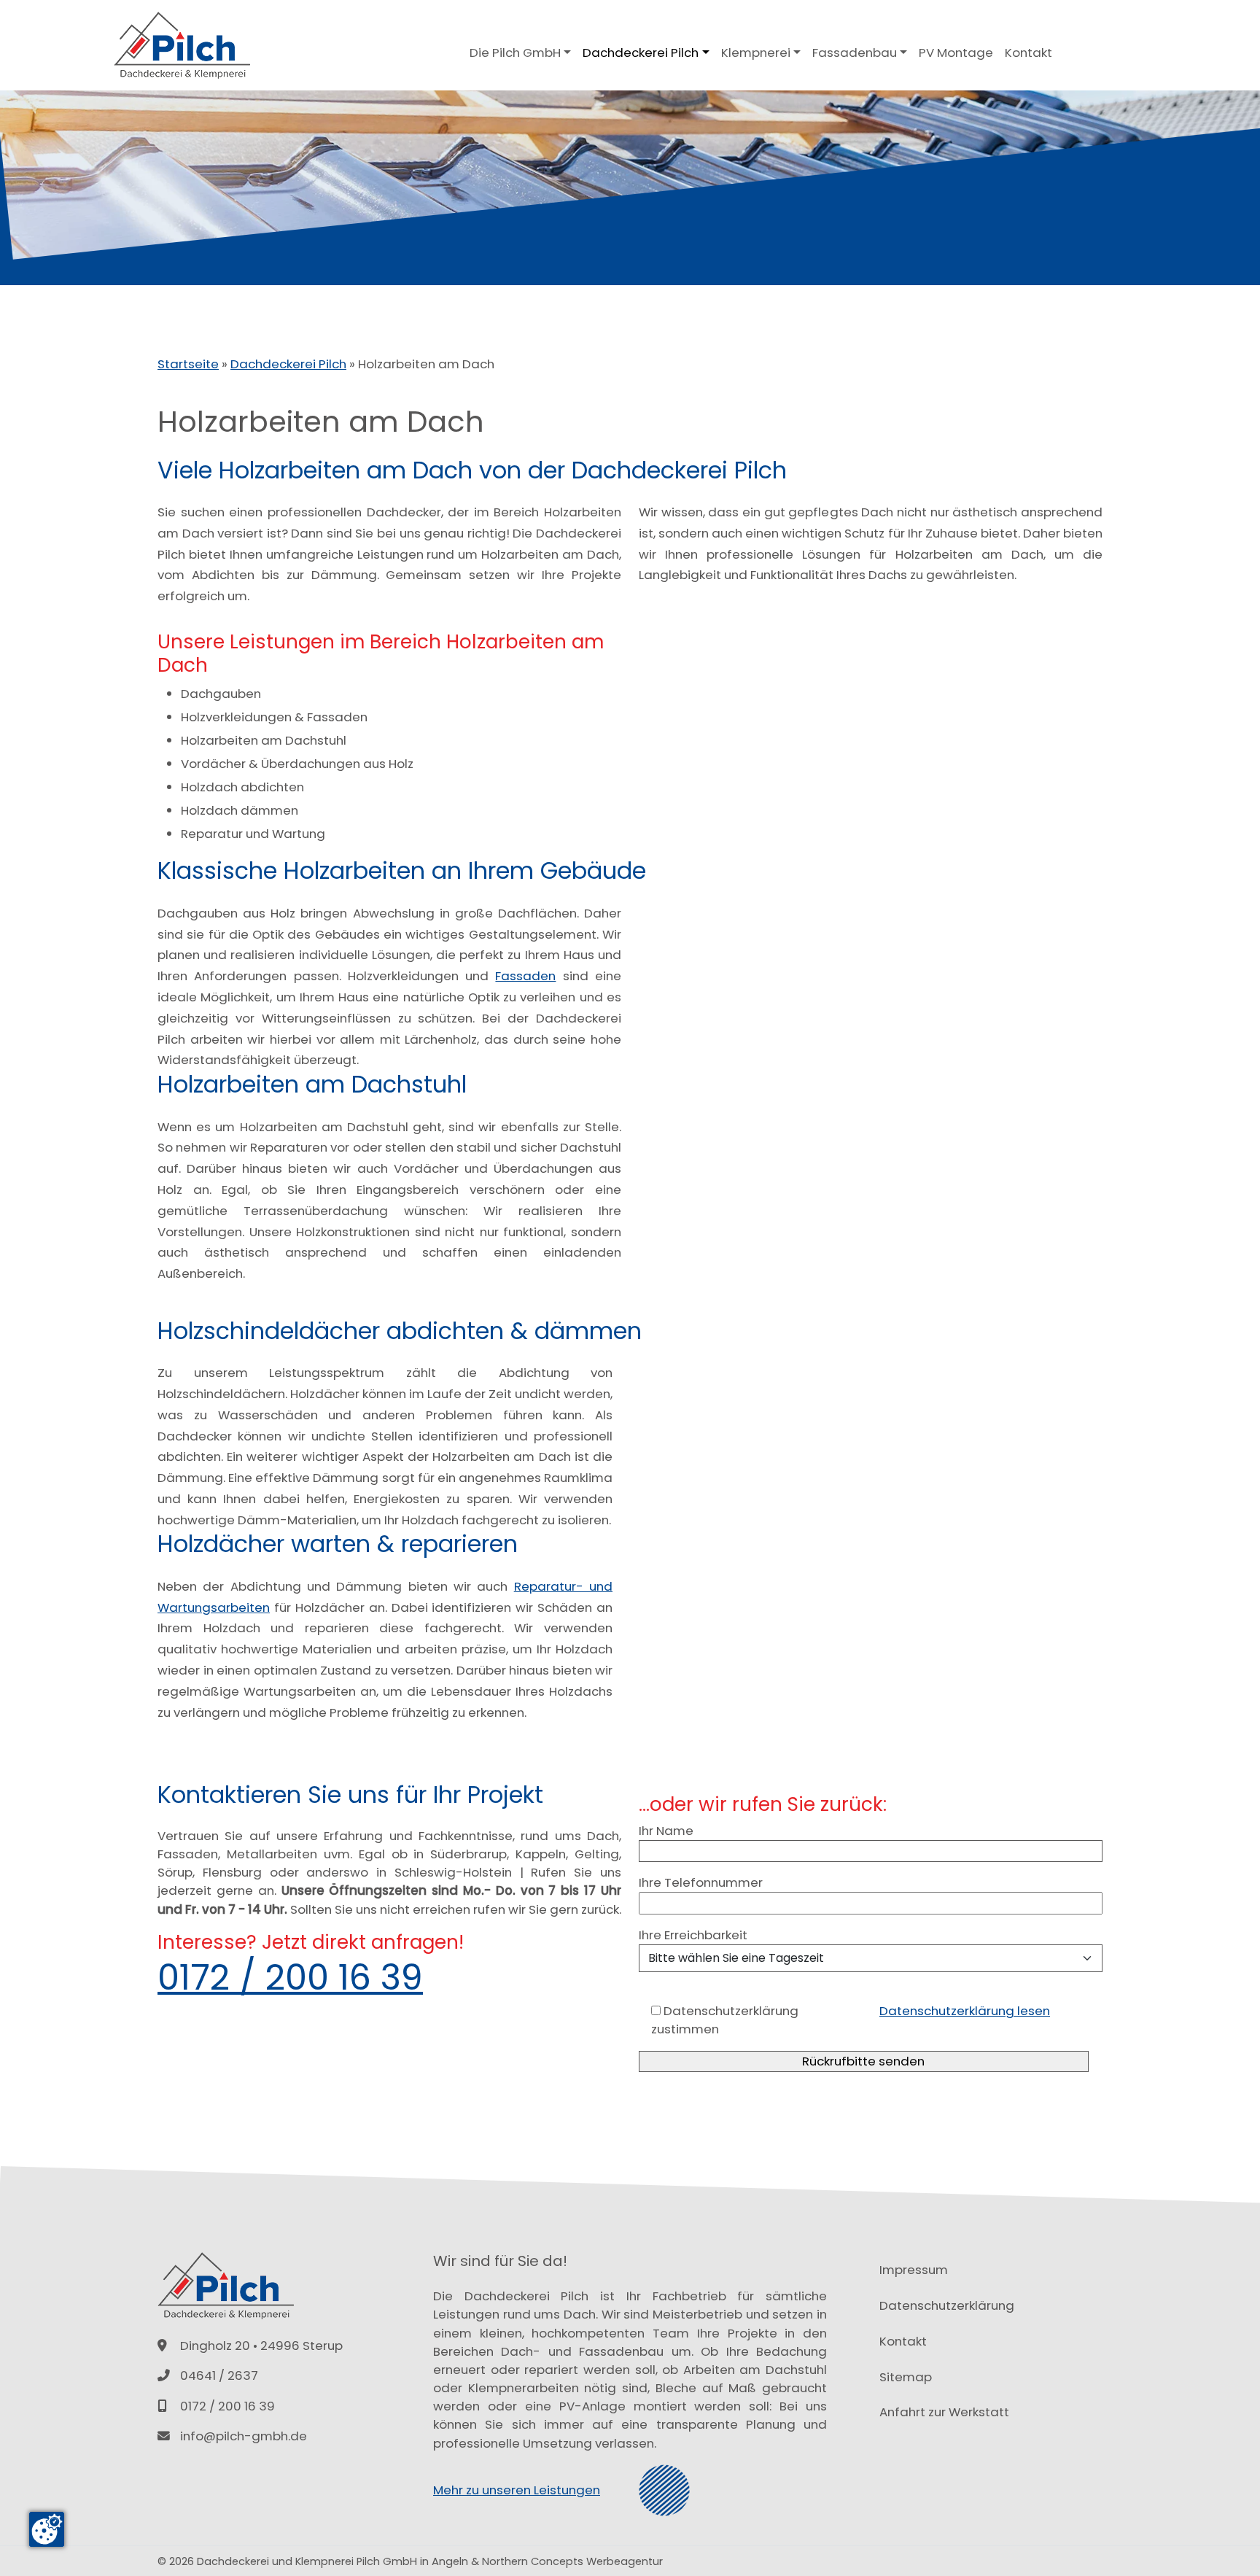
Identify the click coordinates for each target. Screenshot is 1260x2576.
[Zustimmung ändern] (47, 2529)
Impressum (914, 2270)
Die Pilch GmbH (515, 53)
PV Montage (956, 53)
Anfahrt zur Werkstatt (944, 2412)
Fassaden (525, 976)
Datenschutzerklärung (947, 2305)
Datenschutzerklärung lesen (965, 2011)
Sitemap (906, 2377)
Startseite (188, 364)
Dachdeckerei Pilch (641, 53)
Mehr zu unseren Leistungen (517, 2490)
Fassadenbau (855, 53)
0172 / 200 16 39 (290, 1978)
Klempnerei (756, 53)
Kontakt (1028, 53)
